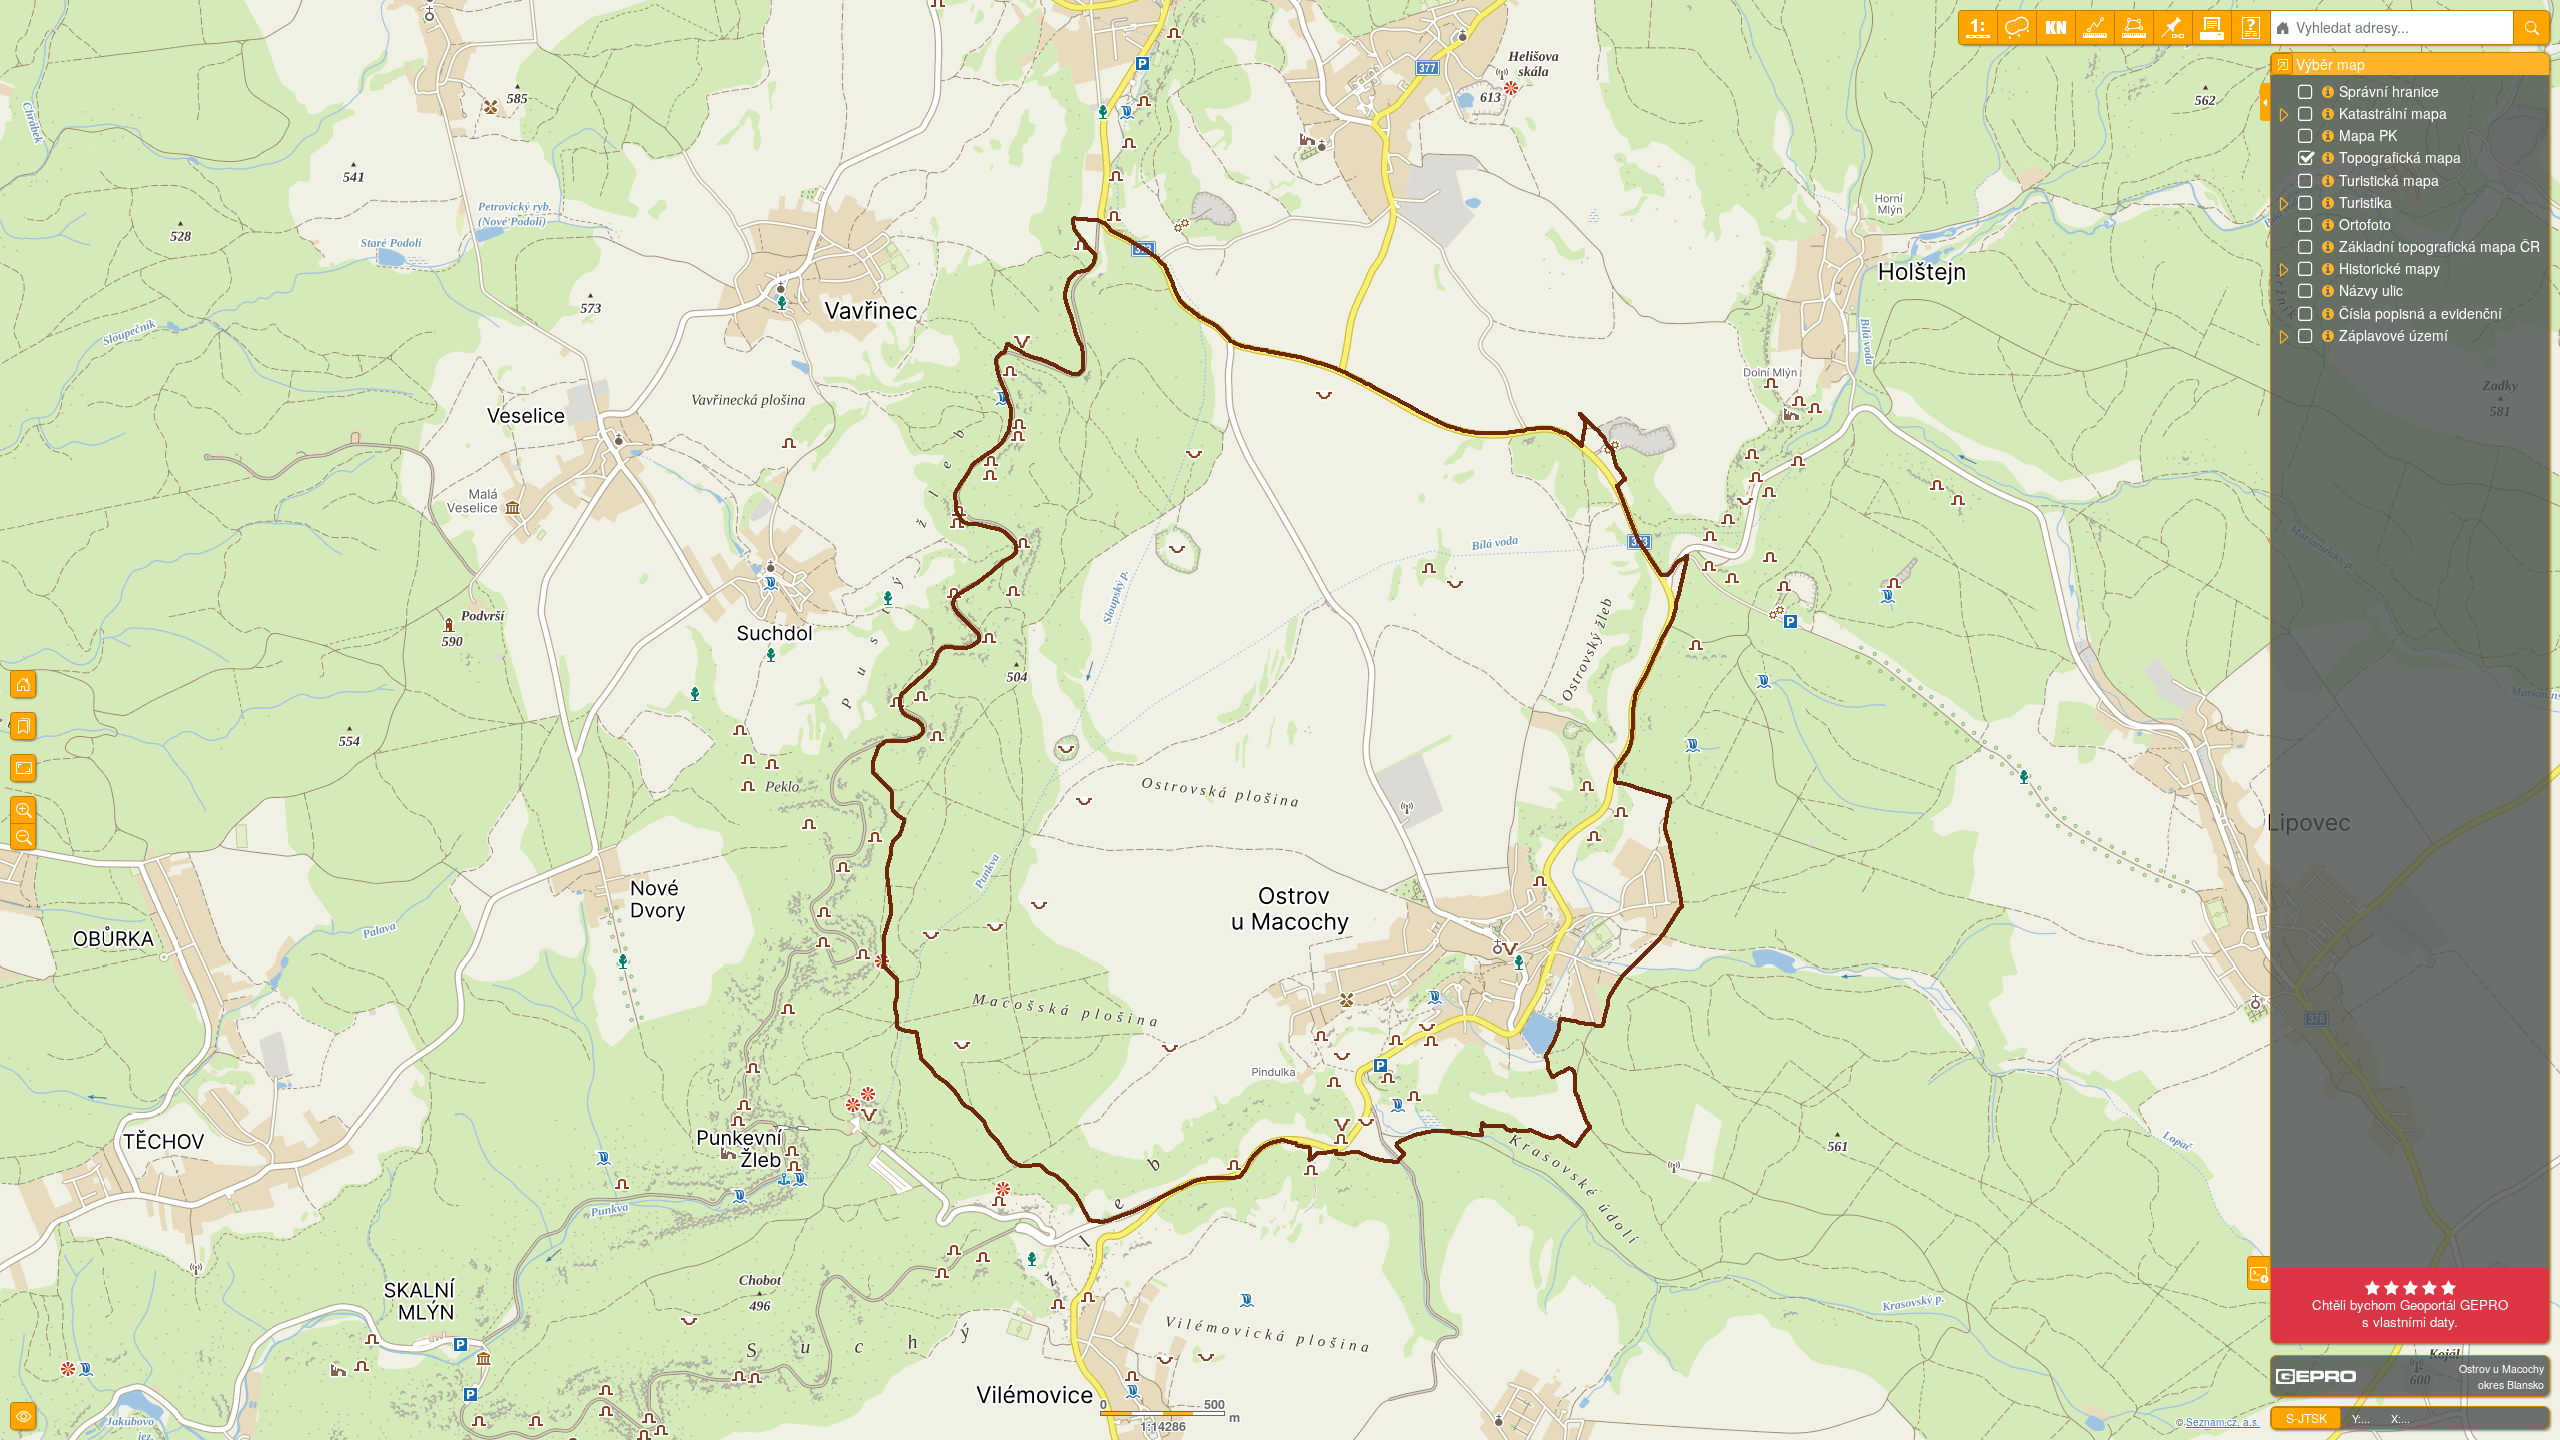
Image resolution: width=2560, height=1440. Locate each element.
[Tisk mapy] (2212, 27)
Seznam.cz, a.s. (2223, 1422)
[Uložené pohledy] (23, 726)
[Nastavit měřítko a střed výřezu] (1978, 27)
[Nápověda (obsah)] (2251, 27)
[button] (2283, 115)
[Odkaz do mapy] (2173, 27)
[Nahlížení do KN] (2056, 27)
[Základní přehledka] (23, 684)
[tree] (2409, 214)
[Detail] (23, 768)
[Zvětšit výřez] (23, 810)
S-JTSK (2306, 1417)
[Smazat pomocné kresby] (2017, 27)
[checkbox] (2307, 93)
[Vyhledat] (2531, 27)
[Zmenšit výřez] (23, 837)
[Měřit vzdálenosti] (2095, 27)
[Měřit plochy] (2134, 27)
